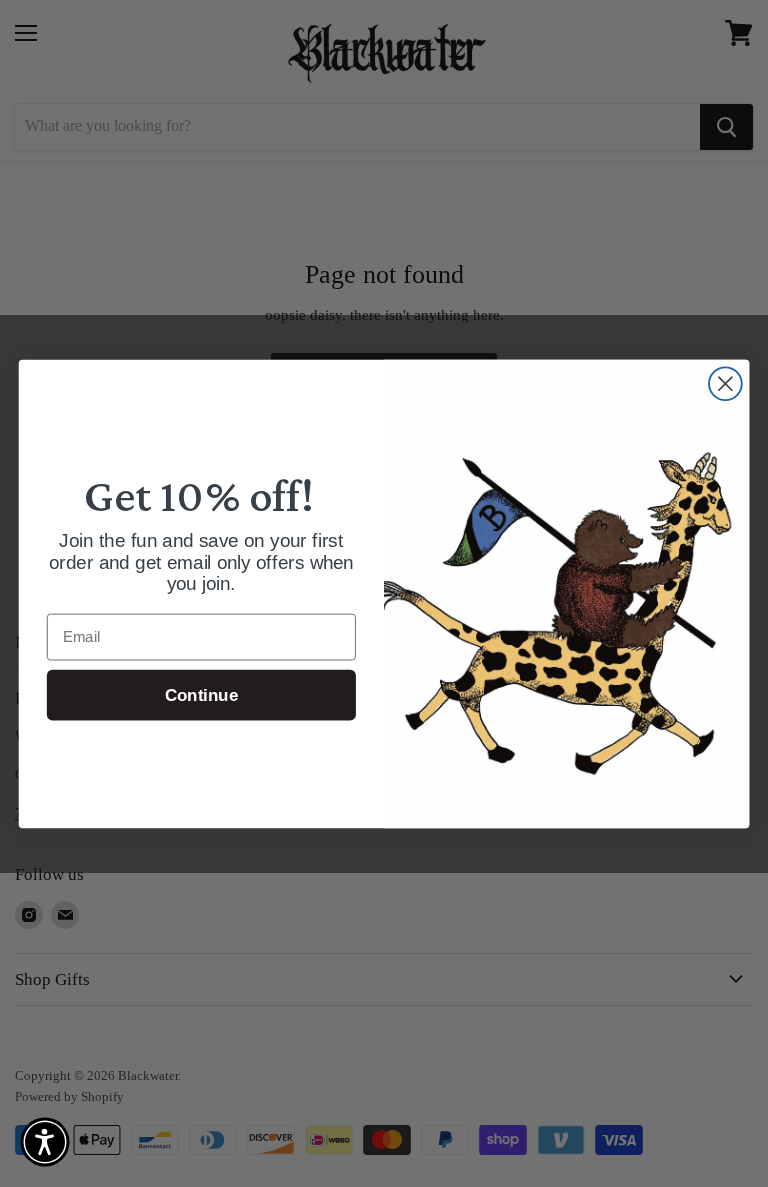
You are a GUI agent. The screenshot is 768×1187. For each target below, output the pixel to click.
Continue (201, 694)
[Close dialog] (725, 383)
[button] (45, 1142)
